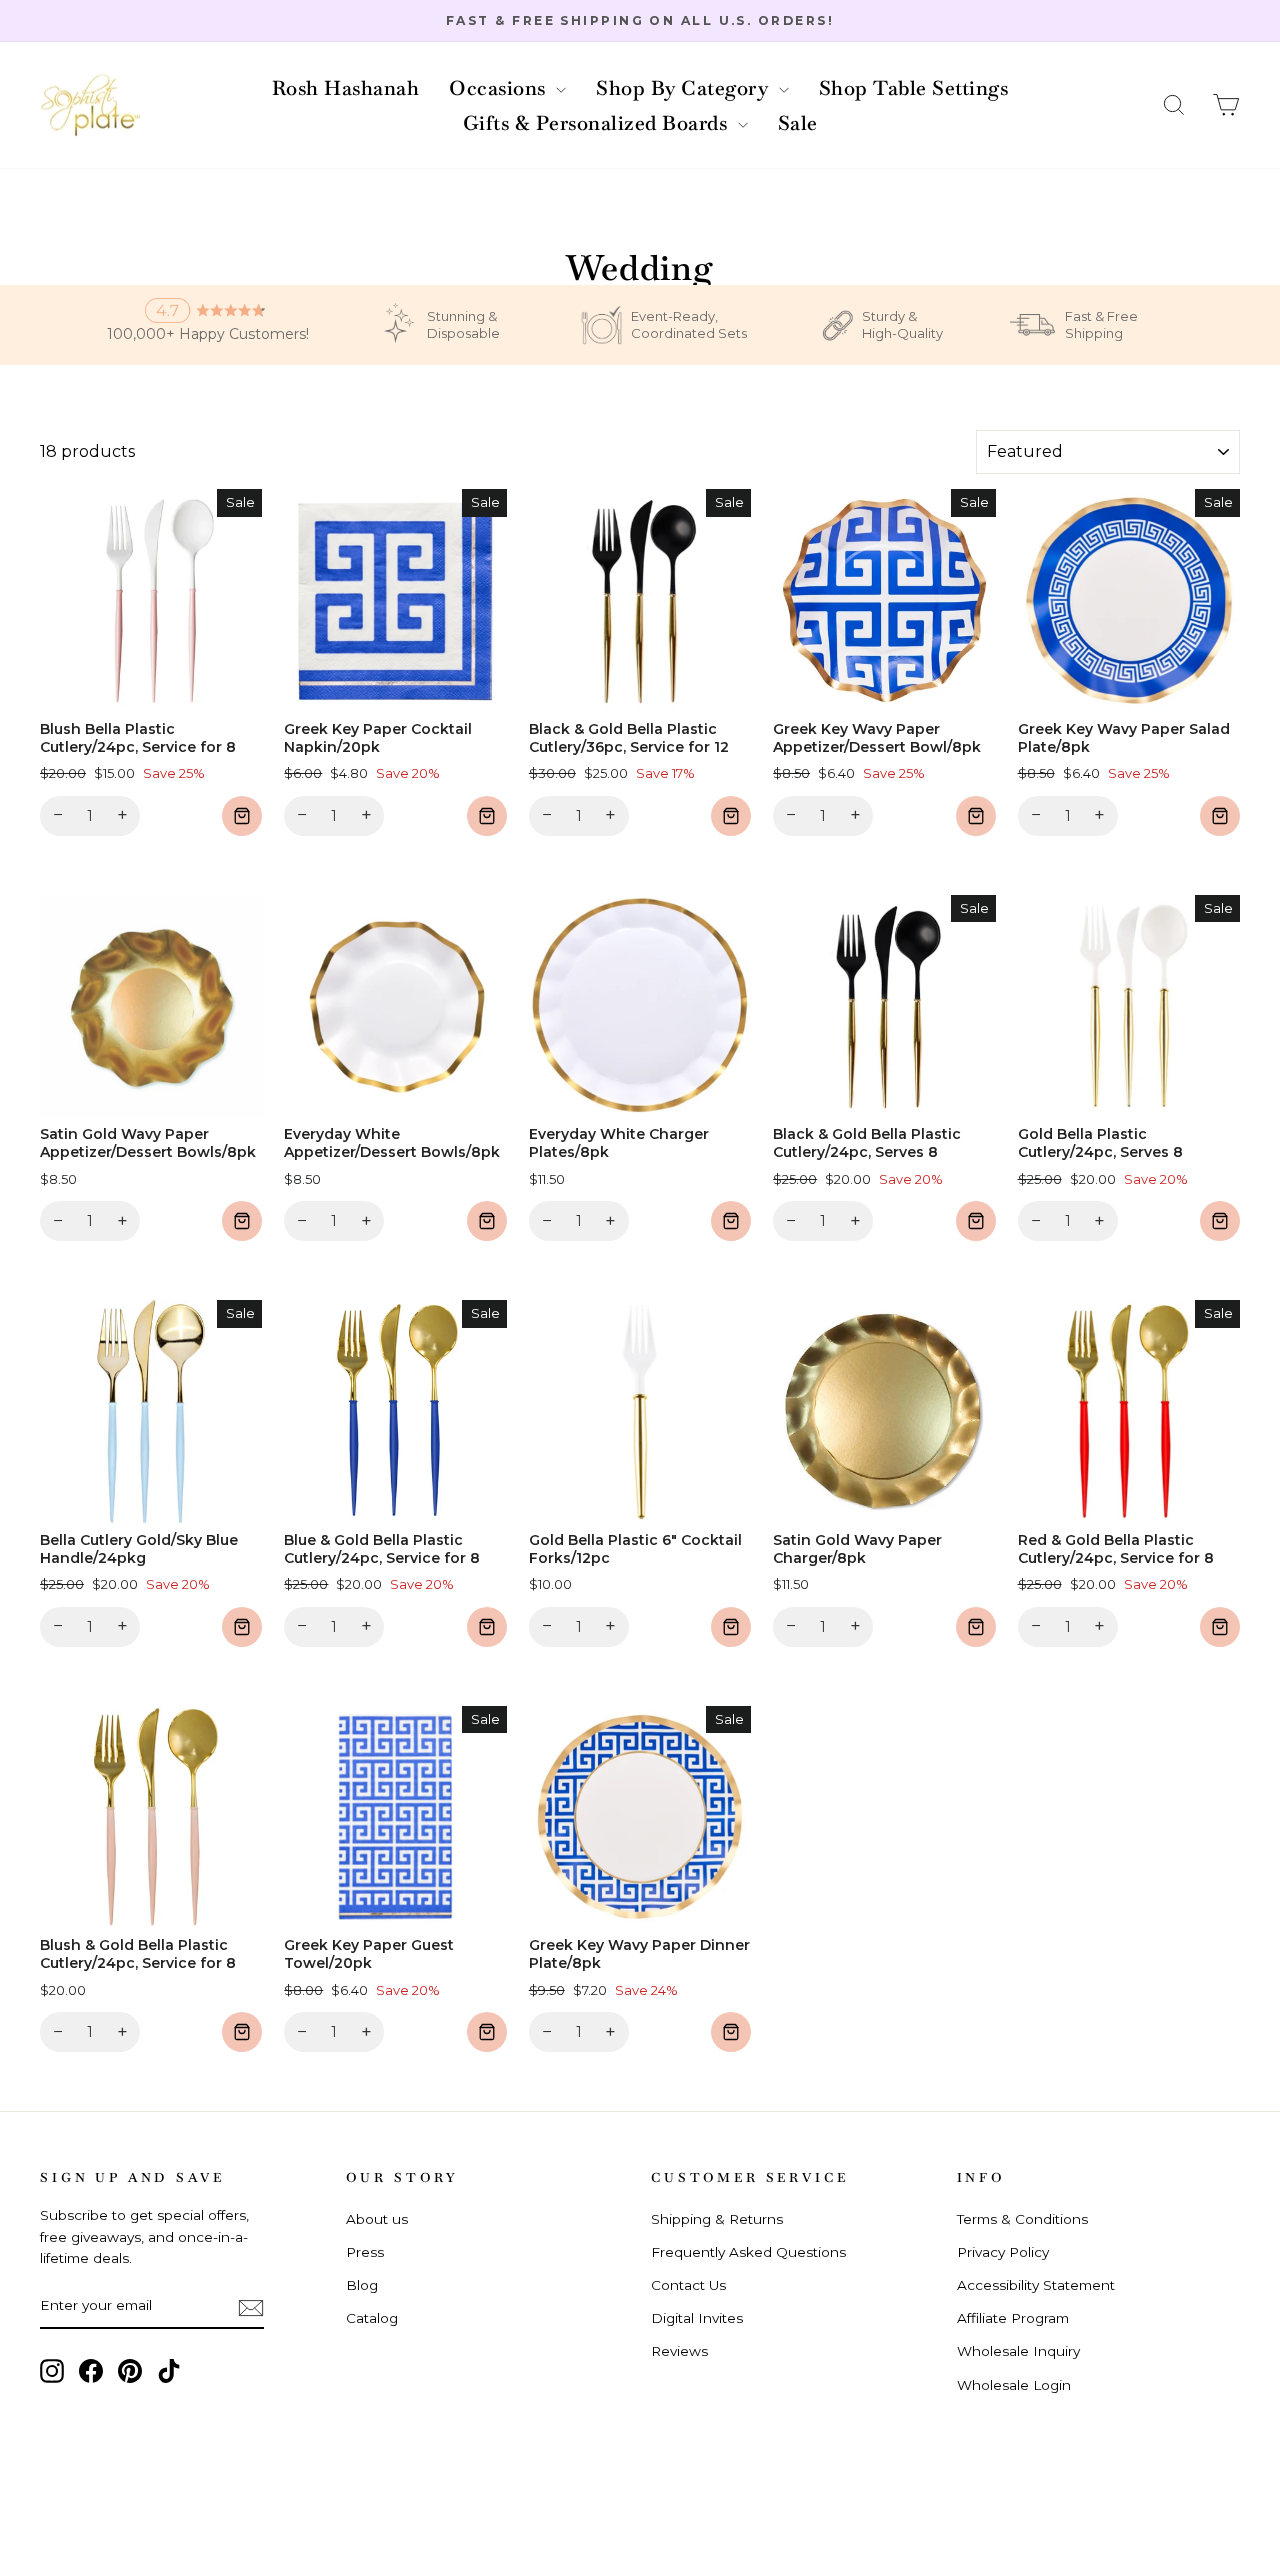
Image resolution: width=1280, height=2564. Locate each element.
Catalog (372, 2318)
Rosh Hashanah (346, 88)
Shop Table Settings (914, 88)
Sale (798, 123)
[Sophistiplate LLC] (90, 105)
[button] (1174, 105)
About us (377, 2219)
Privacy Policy (1003, 2252)
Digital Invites (697, 2318)
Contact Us (688, 2285)
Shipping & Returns (717, 2219)
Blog (362, 2285)
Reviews (679, 2351)
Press (365, 2252)
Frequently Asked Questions (748, 2252)
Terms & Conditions (1022, 2219)
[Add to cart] (242, 816)
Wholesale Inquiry (1018, 2351)
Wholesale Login (1014, 2385)
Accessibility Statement (1036, 2285)
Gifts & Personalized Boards (598, 123)
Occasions (500, 88)
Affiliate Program (1013, 2318)
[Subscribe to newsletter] (251, 2307)
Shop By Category (685, 88)
